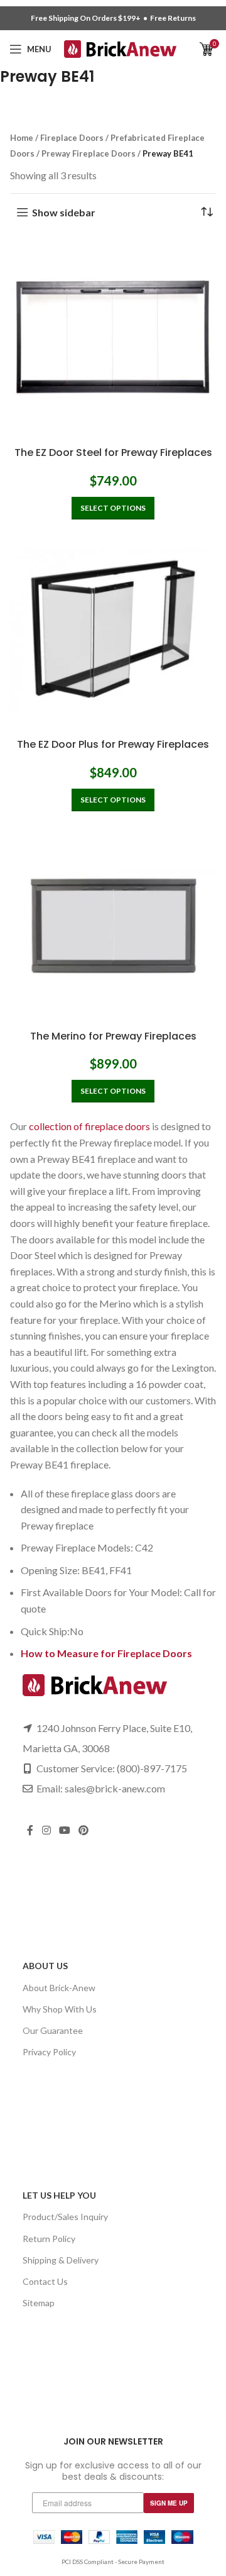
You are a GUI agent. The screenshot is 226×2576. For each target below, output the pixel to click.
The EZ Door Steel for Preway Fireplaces (113, 452)
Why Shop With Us (60, 2009)
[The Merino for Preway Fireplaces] (113, 921)
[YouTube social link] (64, 1830)
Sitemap (39, 2303)
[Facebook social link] (30, 1830)
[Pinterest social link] (84, 1830)
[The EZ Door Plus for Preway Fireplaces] (113, 629)
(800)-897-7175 (152, 1768)
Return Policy (49, 2239)
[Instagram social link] (46, 1830)
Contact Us (45, 2281)
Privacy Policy (49, 2052)
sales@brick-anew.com (115, 1788)
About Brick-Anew (59, 1988)
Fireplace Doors (72, 138)
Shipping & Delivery (61, 2260)
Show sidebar (64, 212)
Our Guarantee (53, 2030)
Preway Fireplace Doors (89, 153)
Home (22, 138)
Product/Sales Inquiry (65, 2217)
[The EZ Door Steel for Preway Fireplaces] (113, 338)
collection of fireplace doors (89, 1126)
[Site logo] (120, 47)
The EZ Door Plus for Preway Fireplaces (113, 744)
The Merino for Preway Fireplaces (113, 1036)
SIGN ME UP (169, 2503)
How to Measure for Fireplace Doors (106, 1653)
